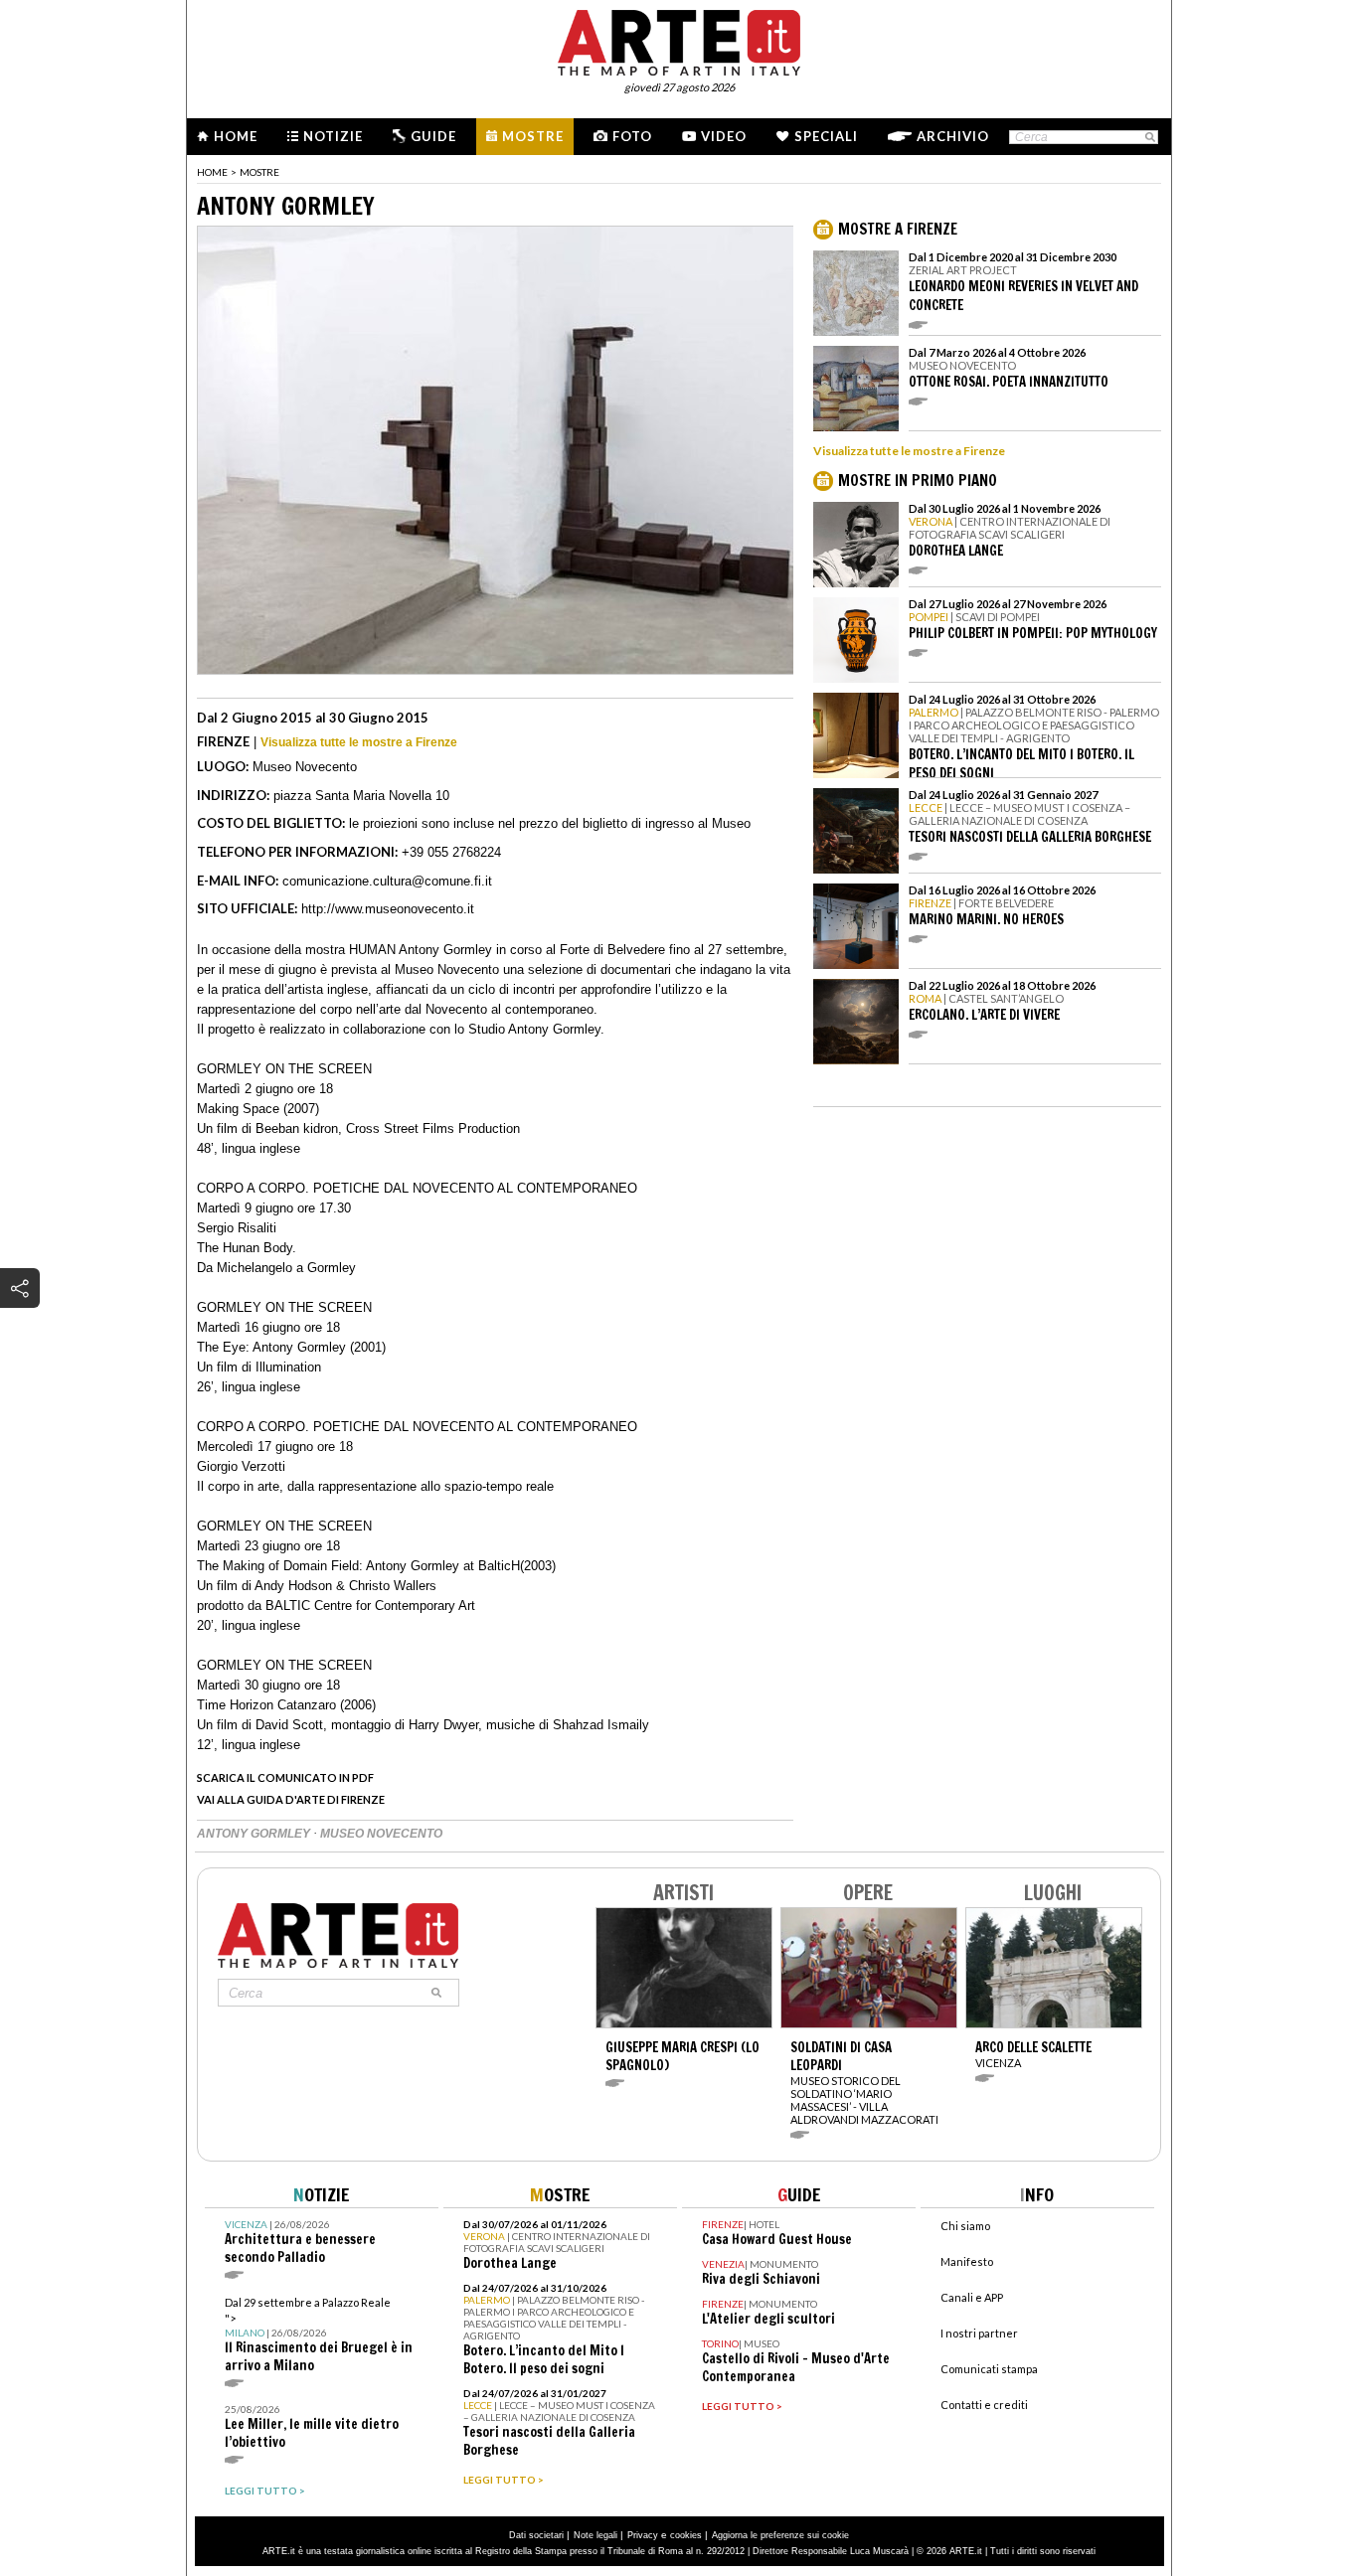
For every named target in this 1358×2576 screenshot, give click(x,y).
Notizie (333, 136)
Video (724, 136)
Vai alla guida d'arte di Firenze (291, 1799)
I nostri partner (979, 2333)
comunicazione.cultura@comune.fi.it (387, 881)
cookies (686, 2535)
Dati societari (536, 2535)
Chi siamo (965, 2226)
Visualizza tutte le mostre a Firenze (359, 742)
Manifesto (967, 2261)
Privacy (643, 2535)
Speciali (826, 136)
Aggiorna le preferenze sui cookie (780, 2535)
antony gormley (255, 1834)
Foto (632, 136)
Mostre (533, 136)
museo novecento (381, 1834)
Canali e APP (972, 2297)
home (212, 172)
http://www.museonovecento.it (388, 909)
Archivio (953, 136)
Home (236, 136)
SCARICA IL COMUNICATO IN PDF (285, 1777)
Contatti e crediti (984, 2405)
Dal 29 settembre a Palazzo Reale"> (319, 2335)
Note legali (595, 2535)
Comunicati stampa (989, 2369)
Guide (433, 136)
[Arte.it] (679, 40)
